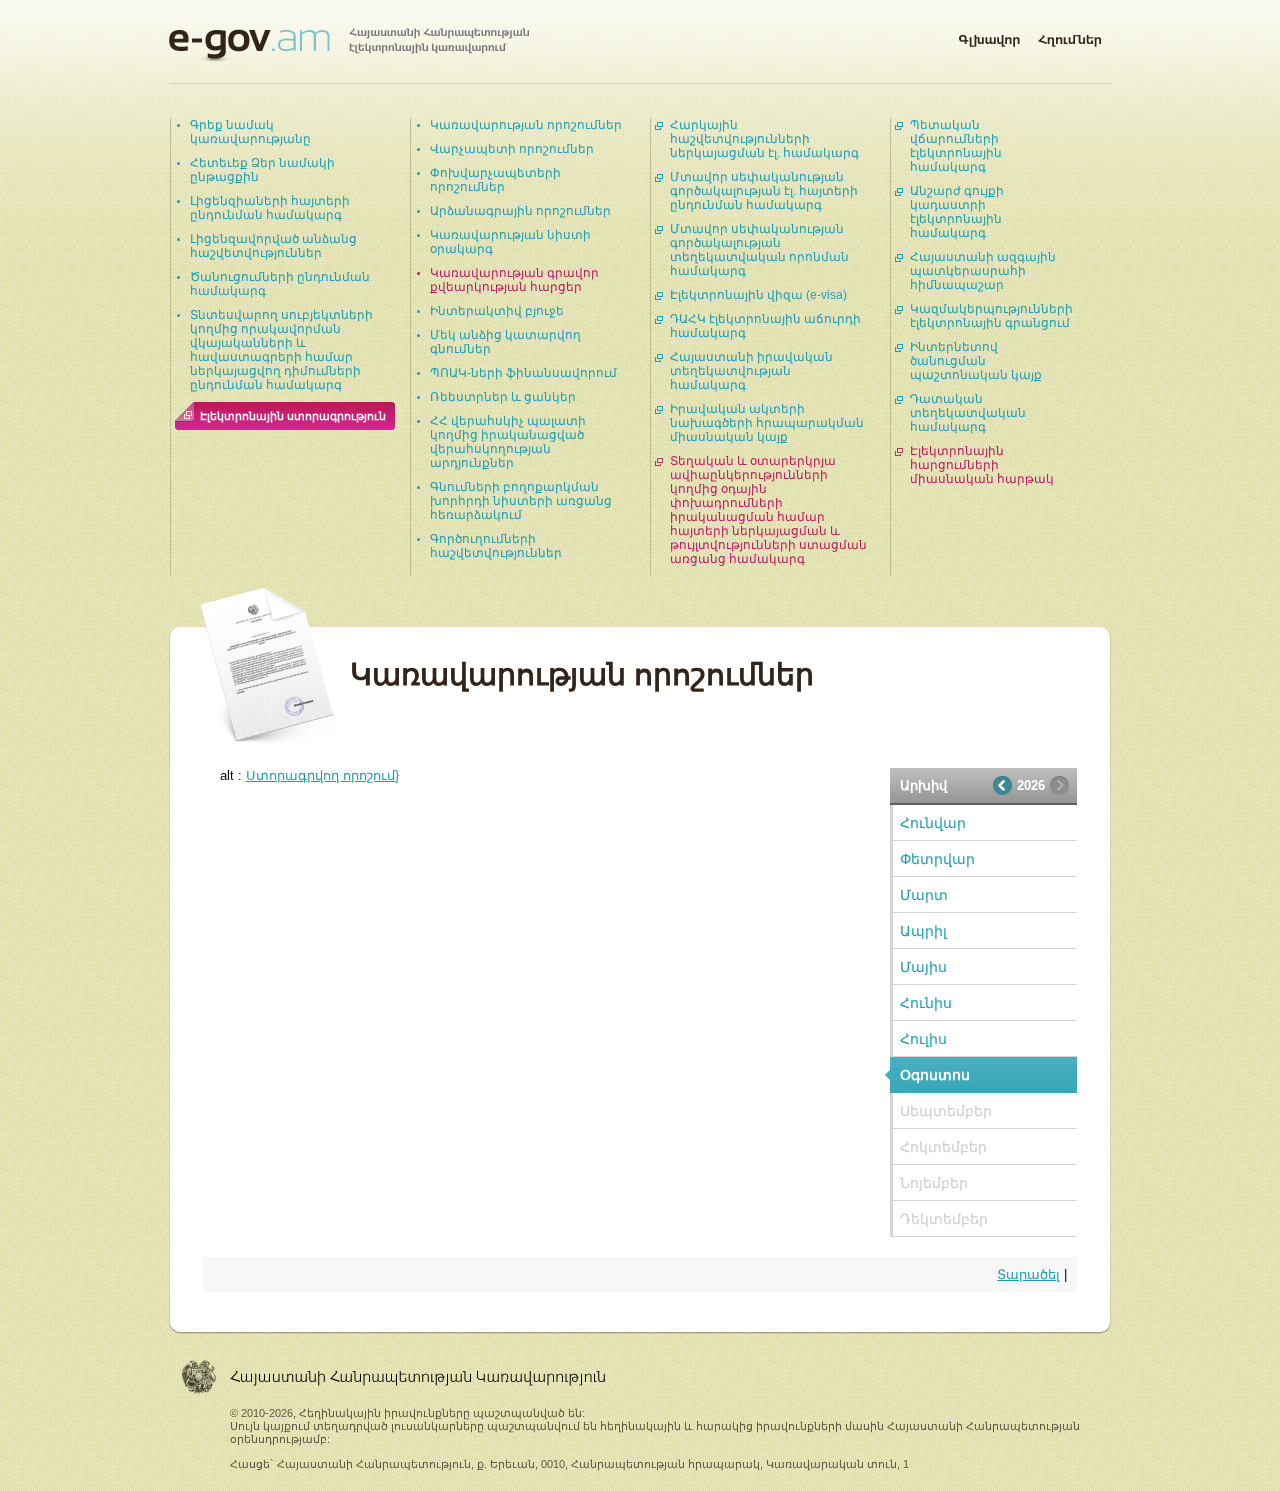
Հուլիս (923, 1039)
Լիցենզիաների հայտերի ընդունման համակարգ (270, 208)
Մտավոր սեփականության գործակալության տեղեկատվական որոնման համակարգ (759, 250)
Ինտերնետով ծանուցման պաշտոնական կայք (976, 361)
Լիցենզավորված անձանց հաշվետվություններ (273, 246)
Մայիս (923, 967)
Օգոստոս (935, 1075)
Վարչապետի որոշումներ (512, 149)
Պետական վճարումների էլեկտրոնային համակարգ (956, 146)
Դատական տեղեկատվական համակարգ (968, 413)
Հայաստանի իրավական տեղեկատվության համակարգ (751, 371)
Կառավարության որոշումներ (526, 125)
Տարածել (1028, 1274)
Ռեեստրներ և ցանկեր (503, 397)
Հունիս (926, 1003)
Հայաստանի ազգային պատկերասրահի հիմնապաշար (983, 271)
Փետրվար (937, 859)
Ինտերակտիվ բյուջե (497, 311)
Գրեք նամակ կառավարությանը (250, 132)
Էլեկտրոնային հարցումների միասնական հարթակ (982, 465)
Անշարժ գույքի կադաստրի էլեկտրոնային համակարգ (957, 212)
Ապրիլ (923, 931)
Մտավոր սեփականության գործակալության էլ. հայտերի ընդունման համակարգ (764, 191)
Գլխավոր (989, 36)
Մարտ (924, 895)
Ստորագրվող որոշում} (322, 775)
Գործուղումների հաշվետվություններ (496, 546)
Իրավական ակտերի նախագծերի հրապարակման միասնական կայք (767, 423)
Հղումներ (1070, 36)
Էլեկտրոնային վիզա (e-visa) (758, 295)
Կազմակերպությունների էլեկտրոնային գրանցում (991, 316)
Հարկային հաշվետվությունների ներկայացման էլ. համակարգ (764, 139)
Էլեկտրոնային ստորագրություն (293, 416)
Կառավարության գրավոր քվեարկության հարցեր (514, 280)
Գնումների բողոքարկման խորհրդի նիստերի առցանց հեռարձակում (521, 501)
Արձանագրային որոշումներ (520, 211)
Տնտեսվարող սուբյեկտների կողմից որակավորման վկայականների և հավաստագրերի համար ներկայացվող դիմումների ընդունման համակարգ (281, 350)
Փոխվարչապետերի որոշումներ (495, 180)
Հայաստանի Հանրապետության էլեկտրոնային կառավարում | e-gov (349, 45)
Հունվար (933, 823)
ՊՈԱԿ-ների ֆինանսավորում (523, 373)
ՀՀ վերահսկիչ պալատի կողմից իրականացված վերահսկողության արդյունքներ (508, 442)
